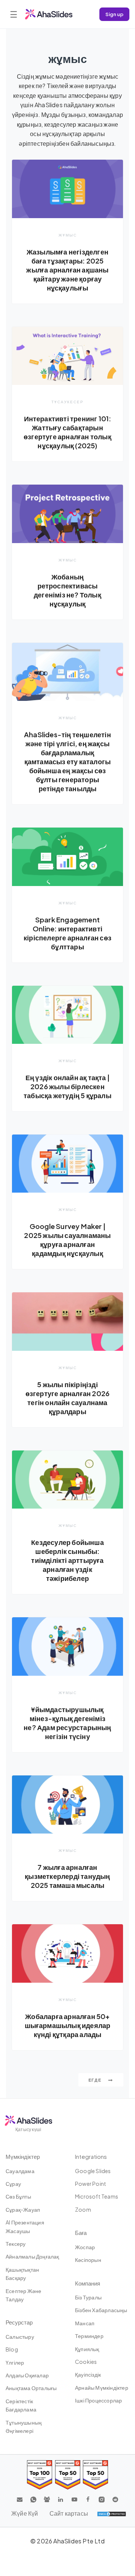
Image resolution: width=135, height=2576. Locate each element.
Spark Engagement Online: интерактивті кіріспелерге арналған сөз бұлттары (67, 933)
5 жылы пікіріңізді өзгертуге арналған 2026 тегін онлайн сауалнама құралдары (68, 1398)
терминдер (89, 2336)
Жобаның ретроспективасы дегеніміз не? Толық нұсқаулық (67, 590)
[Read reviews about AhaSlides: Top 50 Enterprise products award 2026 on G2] (95, 2475)
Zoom (83, 2209)
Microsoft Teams (97, 2196)
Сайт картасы (69, 2513)
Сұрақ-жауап (23, 2209)
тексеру (16, 2244)
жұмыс (68, 235)
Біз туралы (88, 2297)
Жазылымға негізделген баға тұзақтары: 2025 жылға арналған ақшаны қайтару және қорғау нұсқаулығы (67, 270)
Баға (81, 2232)
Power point (91, 2184)
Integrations (91, 2156)
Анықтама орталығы (31, 2388)
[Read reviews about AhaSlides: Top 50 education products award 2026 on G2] (68, 2475)
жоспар (85, 2247)
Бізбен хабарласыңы (101, 2310)
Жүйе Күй (25, 2513)
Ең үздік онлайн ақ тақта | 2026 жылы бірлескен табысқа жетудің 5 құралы (67, 1086)
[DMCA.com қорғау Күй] (112, 2513)
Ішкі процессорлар (98, 2400)
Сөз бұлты (18, 2196)
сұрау (13, 2184)
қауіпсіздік (88, 2374)
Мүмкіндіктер (23, 2156)
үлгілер (15, 2362)
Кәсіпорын (88, 2260)
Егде (96, 2080)
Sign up (114, 14)
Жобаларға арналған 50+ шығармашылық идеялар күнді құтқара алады (68, 2025)
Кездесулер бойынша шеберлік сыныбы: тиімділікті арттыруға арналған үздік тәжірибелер (67, 1560)
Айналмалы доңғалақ (32, 2256)
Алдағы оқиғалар (27, 2375)
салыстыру (20, 2337)
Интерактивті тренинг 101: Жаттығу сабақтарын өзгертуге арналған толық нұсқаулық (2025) (67, 432)
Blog (12, 2349)
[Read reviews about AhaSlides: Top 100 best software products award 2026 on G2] (40, 2475)
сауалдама (20, 2171)
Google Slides (93, 2171)
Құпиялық (87, 2349)
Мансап (85, 2323)
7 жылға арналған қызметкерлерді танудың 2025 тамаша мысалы (67, 1876)
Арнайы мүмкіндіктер (102, 2387)
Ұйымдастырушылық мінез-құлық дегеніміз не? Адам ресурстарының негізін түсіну (67, 1723)
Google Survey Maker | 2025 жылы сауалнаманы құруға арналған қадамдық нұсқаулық (67, 1240)
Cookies (86, 2362)
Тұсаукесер (67, 402)
